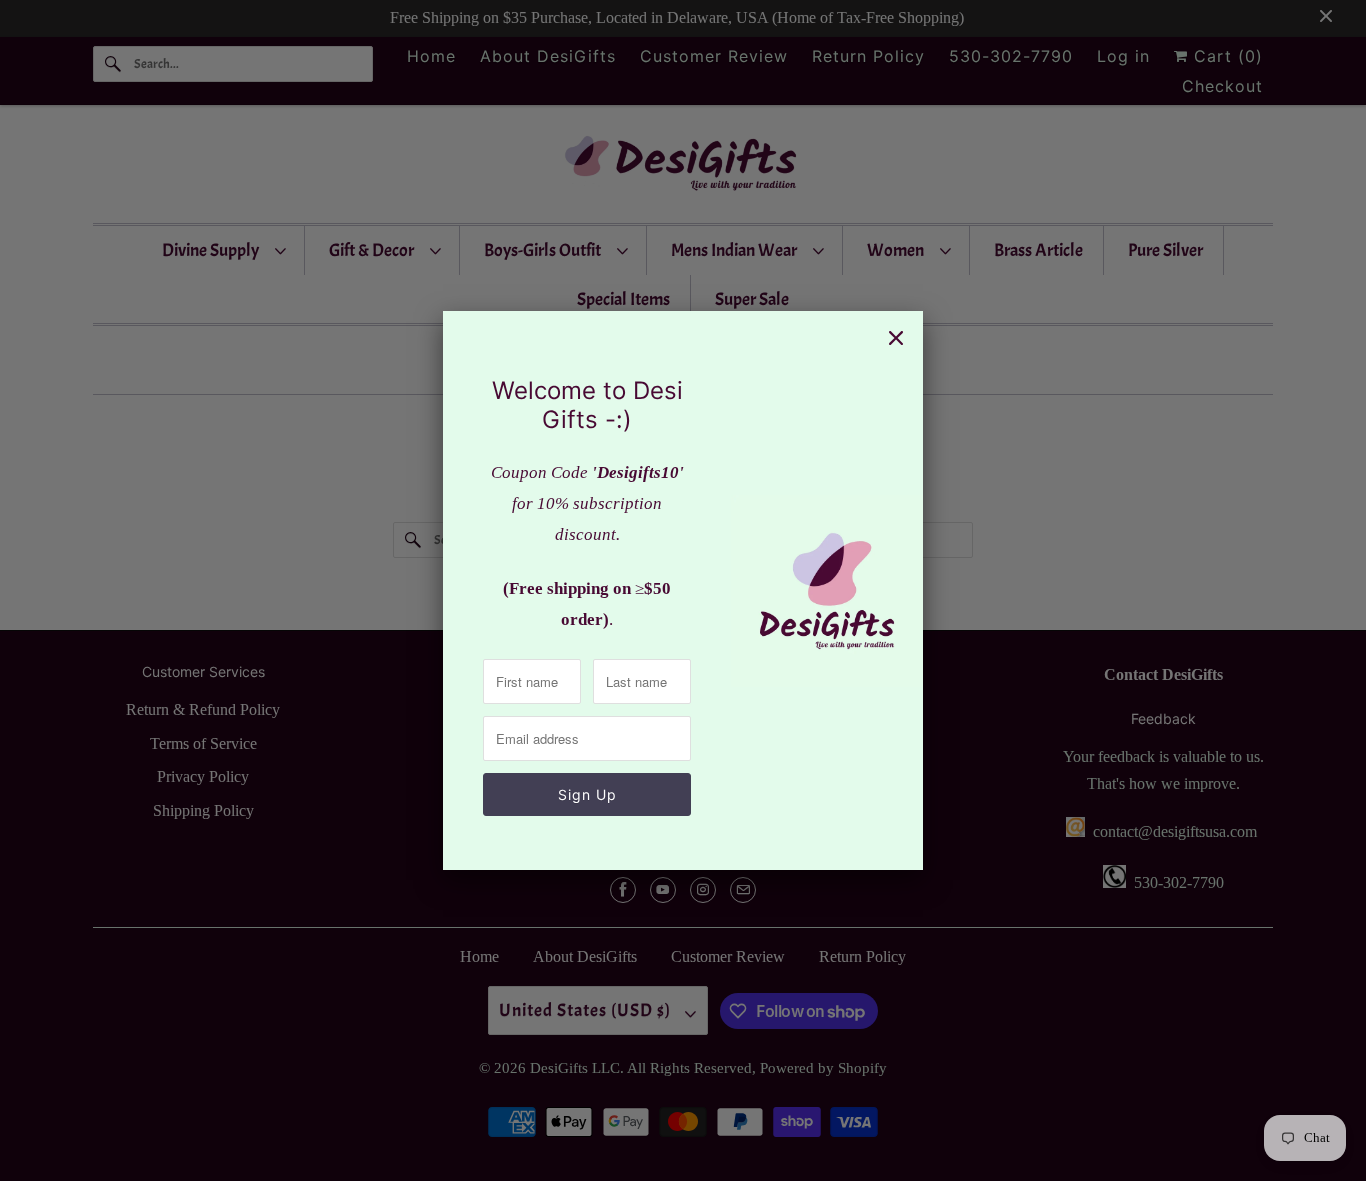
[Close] (896, 338)
